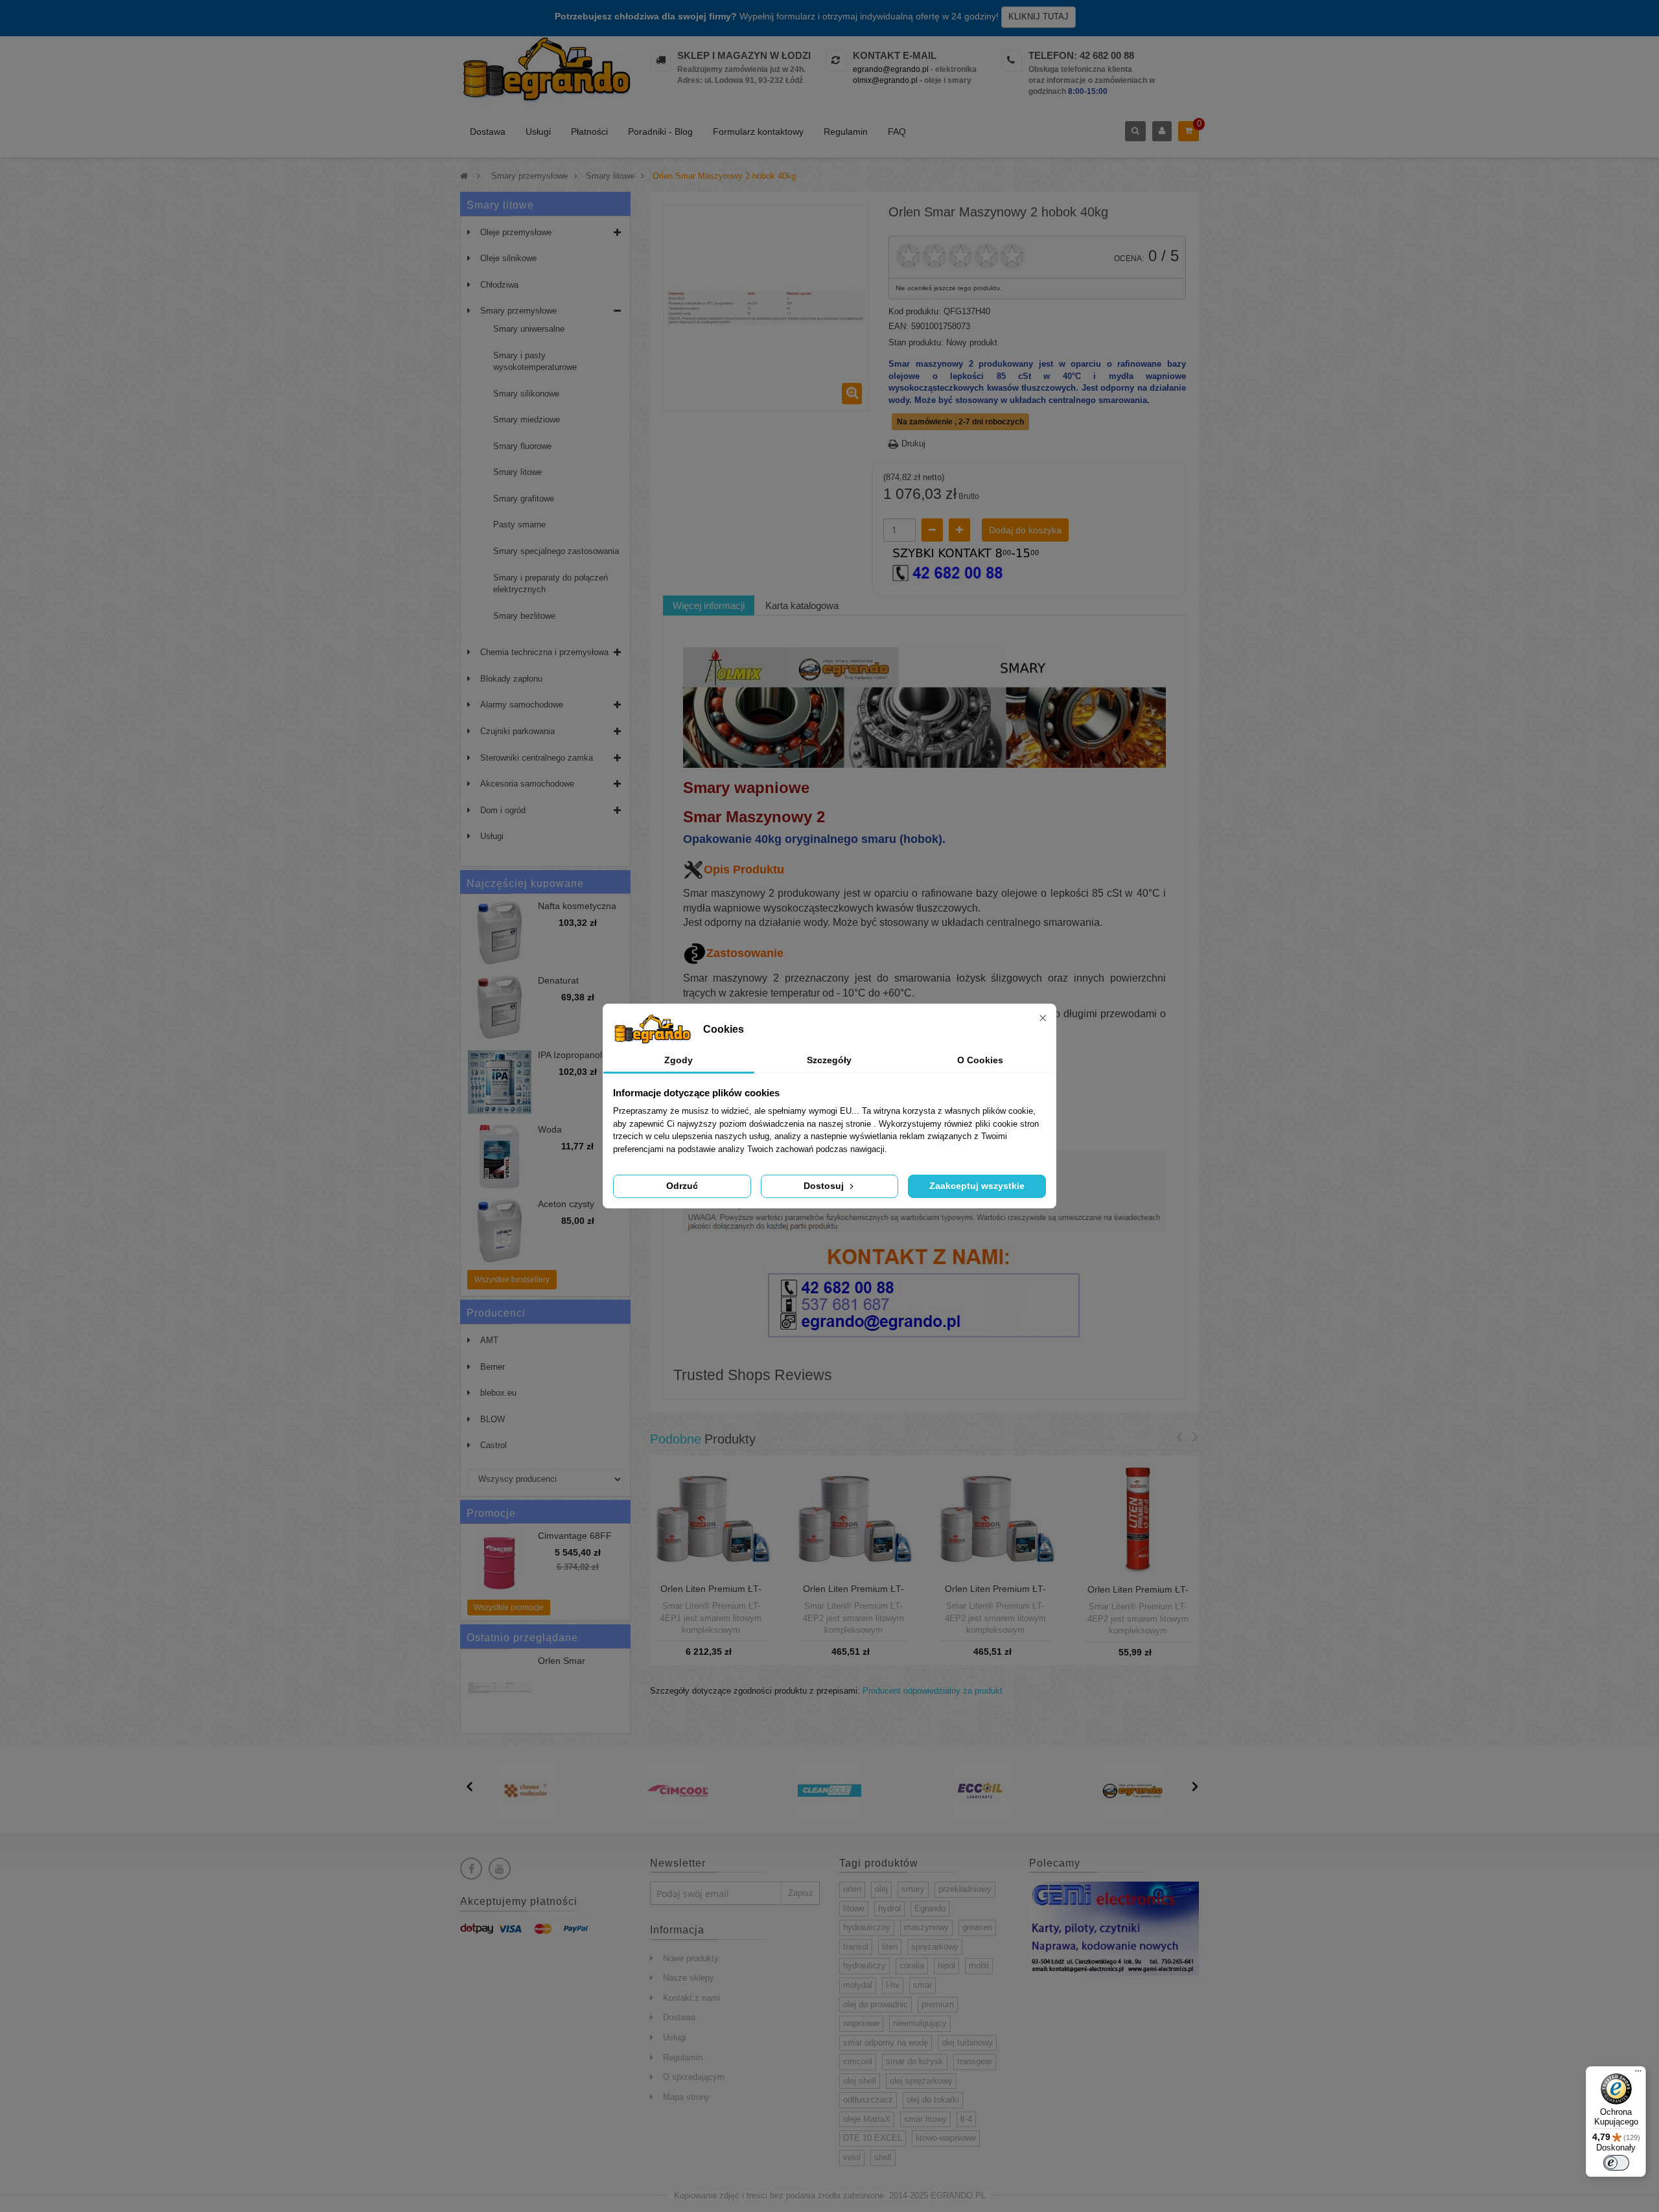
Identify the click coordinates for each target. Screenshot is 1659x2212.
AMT (489, 1340)
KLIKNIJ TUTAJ (1038, 17)
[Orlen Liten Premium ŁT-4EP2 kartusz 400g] (1138, 1517)
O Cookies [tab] (980, 1060)
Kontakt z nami (691, 1998)
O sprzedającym (694, 2077)
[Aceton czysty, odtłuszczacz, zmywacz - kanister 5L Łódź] (500, 1231)
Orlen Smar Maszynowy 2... (570, 1666)
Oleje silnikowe (508, 258)
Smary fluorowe (522, 446)
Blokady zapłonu (511, 679)
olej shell (860, 2081)
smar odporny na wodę (886, 2043)
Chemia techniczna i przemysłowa (544, 652)
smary (913, 1889)
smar (922, 1985)
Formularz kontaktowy (758, 132)
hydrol (889, 1908)
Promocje (491, 1513)
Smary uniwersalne (529, 329)
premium (938, 2004)
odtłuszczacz (868, 2100)
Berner (493, 1367)
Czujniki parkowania (517, 731)
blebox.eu (498, 1393)
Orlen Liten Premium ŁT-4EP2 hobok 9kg (995, 1594)
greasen (977, 1927)
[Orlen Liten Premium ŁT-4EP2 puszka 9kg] (853, 1516)
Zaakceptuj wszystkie (977, 1186)
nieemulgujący (920, 2023)
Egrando (930, 1908)
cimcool (858, 2061)
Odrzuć (682, 1186)
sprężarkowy (935, 1947)
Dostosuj (825, 1186)
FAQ (897, 132)
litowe (854, 1908)
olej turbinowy (967, 2043)
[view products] (526, 1790)
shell (883, 2157)
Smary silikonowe (526, 394)
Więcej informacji (709, 605)
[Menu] (1638, 2074)
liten (890, 1947)
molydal (858, 1985)
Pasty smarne (519, 524)
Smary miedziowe (527, 420)
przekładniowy (965, 1889)
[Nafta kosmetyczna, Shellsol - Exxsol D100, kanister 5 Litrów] (500, 933)
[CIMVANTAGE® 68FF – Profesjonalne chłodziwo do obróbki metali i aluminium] (500, 1563)
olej (881, 1889)
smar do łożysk (915, 2061)
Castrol (493, 1445)
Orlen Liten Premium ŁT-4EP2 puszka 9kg (853, 1594)
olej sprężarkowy (921, 2081)
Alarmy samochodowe (522, 705)
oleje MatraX (867, 2119)
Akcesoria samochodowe (527, 784)
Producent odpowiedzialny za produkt (933, 1691)
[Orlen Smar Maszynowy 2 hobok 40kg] (500, 1688)
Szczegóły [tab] (829, 1060)
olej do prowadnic (876, 2004)
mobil (979, 1965)
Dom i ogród (503, 810)
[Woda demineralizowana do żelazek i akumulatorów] (500, 1157)
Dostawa (488, 132)
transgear (975, 2061)
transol (856, 1947)
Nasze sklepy (689, 1978)
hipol (946, 1965)
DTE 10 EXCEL (873, 2138)
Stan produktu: (916, 342)
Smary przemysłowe (518, 311)
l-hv (893, 1985)
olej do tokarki (933, 2100)
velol (852, 2157)
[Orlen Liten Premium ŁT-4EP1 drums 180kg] (711, 1516)
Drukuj (913, 444)
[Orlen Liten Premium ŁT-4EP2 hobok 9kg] (995, 1516)
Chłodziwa (499, 285)
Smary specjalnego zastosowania (556, 551)
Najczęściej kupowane (525, 883)
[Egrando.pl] (545, 72)
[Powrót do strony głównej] (464, 176)
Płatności (589, 132)
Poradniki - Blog (660, 132)
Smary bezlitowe (524, 616)
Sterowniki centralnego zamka (537, 758)
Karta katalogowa (802, 605)
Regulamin (846, 132)
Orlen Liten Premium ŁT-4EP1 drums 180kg (711, 1594)
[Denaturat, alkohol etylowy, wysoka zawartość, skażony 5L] (500, 1008)
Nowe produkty (691, 1958)
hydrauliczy (864, 1965)
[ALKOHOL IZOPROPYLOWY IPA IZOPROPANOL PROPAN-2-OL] (500, 1082)
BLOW (493, 1419)
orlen (852, 1889)
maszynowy (926, 1927)
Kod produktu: (915, 311)
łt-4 (966, 2119)
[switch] (1616, 2163)
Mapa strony (686, 2097)
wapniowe (861, 2023)
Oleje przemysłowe (516, 232)
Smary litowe (517, 472)
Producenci (496, 1313)
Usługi (538, 132)
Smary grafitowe (524, 499)
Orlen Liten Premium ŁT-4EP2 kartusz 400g (1138, 1595)
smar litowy (925, 2119)
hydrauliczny (867, 1927)
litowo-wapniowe (946, 2138)
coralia (912, 1965)
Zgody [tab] (679, 1060)
